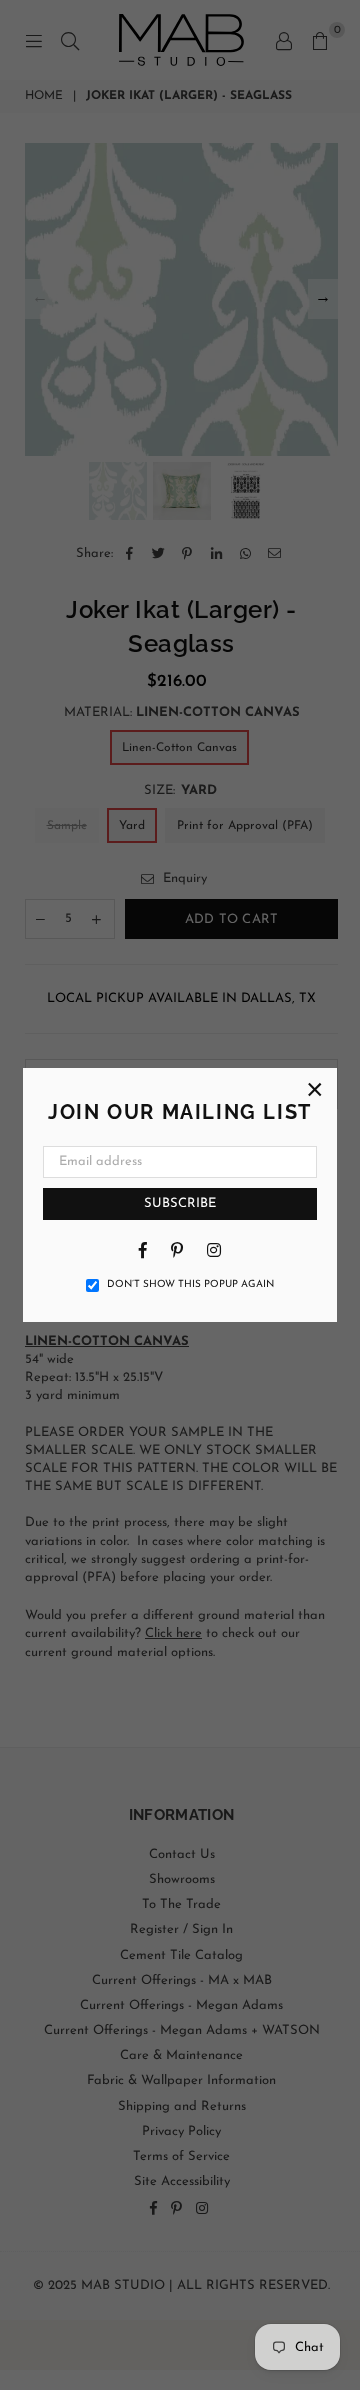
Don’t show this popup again (190, 1284)
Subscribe (180, 1203)
